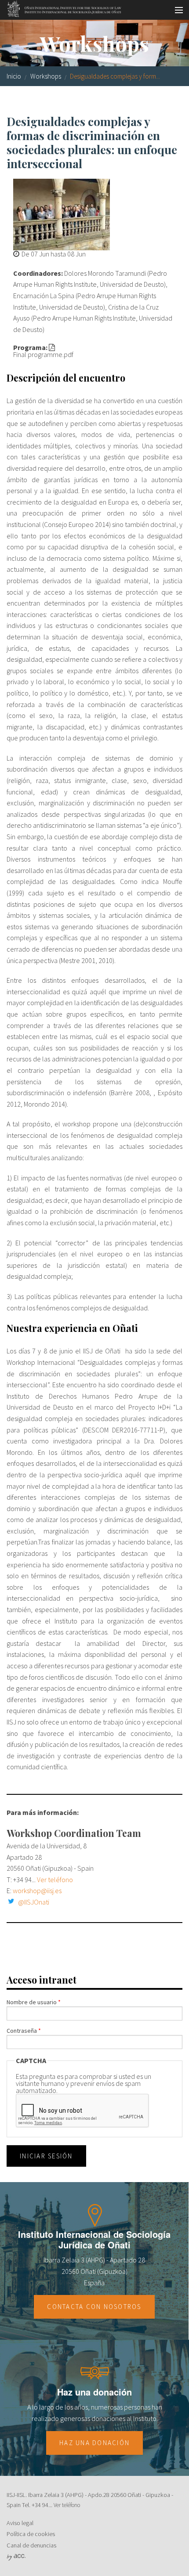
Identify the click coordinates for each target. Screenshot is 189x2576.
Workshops (46, 76)
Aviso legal (20, 2523)
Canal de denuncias (31, 2545)
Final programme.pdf (43, 354)
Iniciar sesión (46, 2156)
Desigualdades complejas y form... (115, 76)
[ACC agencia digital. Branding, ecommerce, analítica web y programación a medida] (16, 2556)
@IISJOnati (34, 1902)
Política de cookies (31, 2534)
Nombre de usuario (34, 2002)
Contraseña (24, 2031)
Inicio (14, 76)
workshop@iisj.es (37, 1891)
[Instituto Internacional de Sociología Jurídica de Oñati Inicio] (61, 7)
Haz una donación (94, 2443)
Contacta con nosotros (94, 2307)
